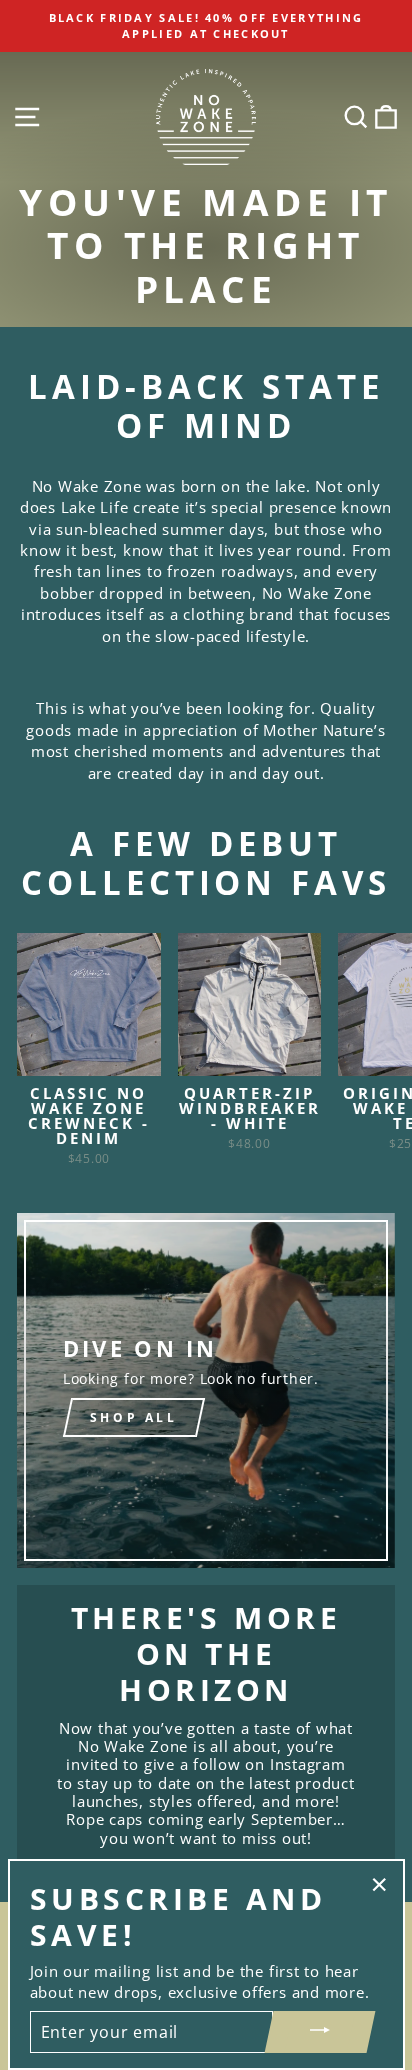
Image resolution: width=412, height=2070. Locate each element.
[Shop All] (206, 1390)
